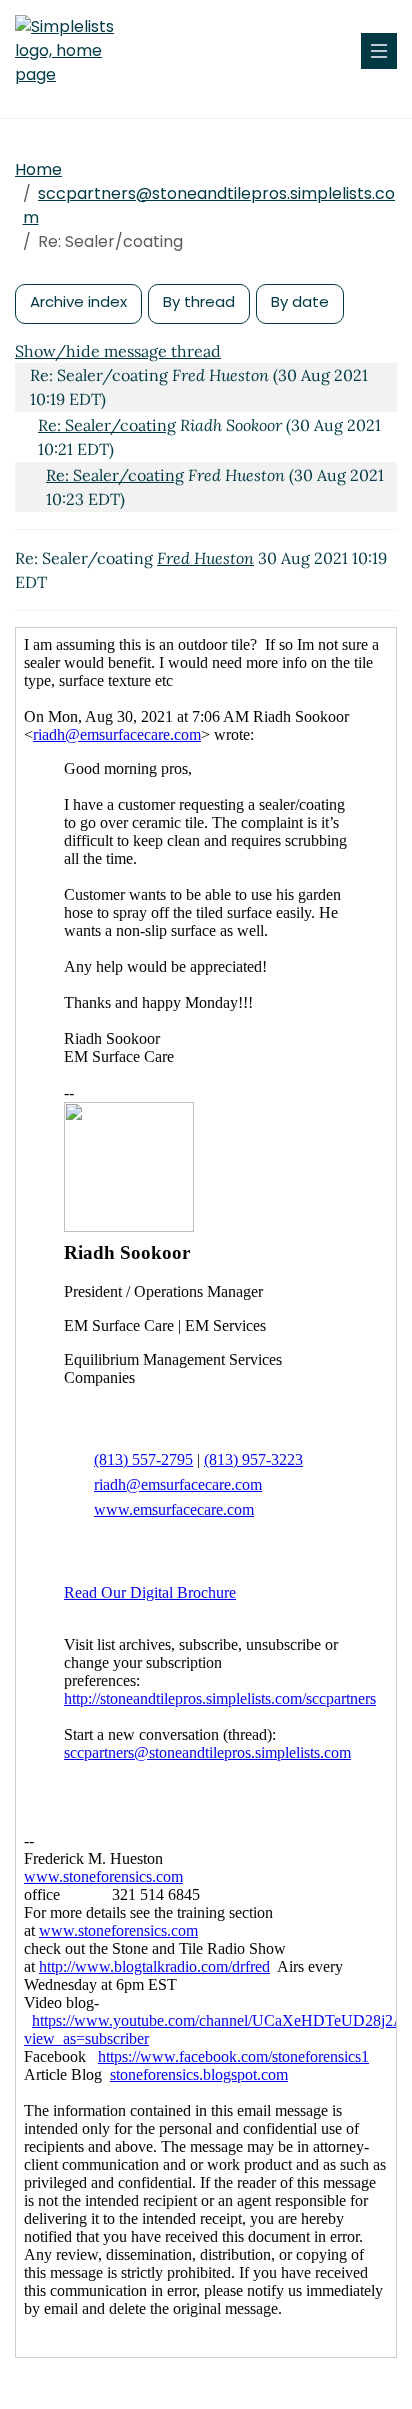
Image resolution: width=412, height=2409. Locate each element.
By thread (199, 301)
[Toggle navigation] (379, 51)
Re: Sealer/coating (107, 425)
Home (38, 169)
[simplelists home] (75, 51)
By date (300, 301)
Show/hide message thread (118, 351)
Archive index (78, 301)
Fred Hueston (205, 558)
